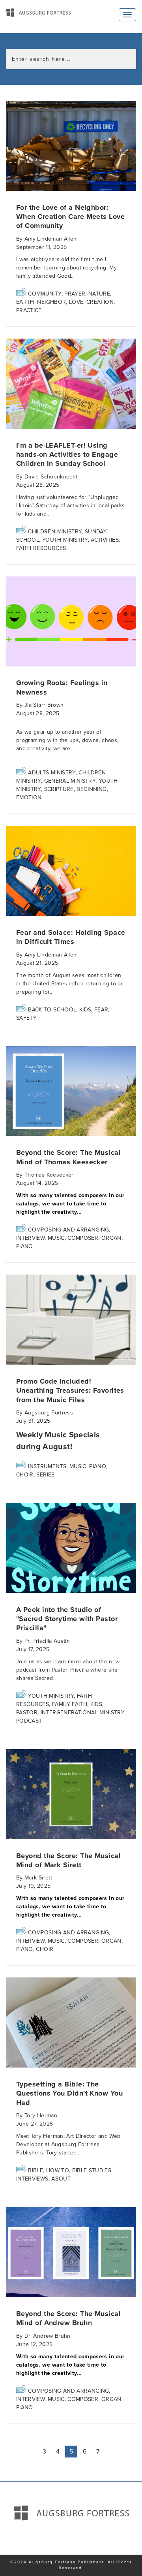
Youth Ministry (65, 540)
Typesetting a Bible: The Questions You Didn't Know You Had (69, 2093)
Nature (99, 294)
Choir (25, 1475)
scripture (59, 789)
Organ (111, 1238)
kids (85, 1010)
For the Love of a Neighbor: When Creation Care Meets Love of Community (70, 217)
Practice (29, 310)
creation (100, 302)
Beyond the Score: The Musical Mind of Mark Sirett (68, 1860)
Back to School (52, 1010)
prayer (75, 294)
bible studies (92, 2170)
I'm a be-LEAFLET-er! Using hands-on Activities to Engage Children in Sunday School (67, 455)
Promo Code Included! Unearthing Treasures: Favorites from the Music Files (70, 1391)
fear (101, 1010)
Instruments (47, 1466)
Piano (25, 1246)
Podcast (29, 1721)
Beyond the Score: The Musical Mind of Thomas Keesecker (68, 1157)
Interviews (32, 2179)
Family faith (70, 1704)
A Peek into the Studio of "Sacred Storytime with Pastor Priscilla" (67, 1619)
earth (25, 302)
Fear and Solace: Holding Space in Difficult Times (71, 937)
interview (30, 1238)
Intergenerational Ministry (82, 1713)
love (76, 302)
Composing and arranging (68, 1230)
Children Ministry (55, 532)
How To (58, 2170)
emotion (29, 797)
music (56, 1238)
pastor (27, 1713)
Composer (83, 1238)
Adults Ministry (52, 773)
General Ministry (70, 781)
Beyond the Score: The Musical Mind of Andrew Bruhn (68, 2318)
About (61, 2179)
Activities (105, 540)
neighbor (51, 302)
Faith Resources (41, 548)
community (45, 294)
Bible (35, 2170)
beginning (92, 789)
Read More (71, 146)
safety (26, 1018)
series (45, 1475)
